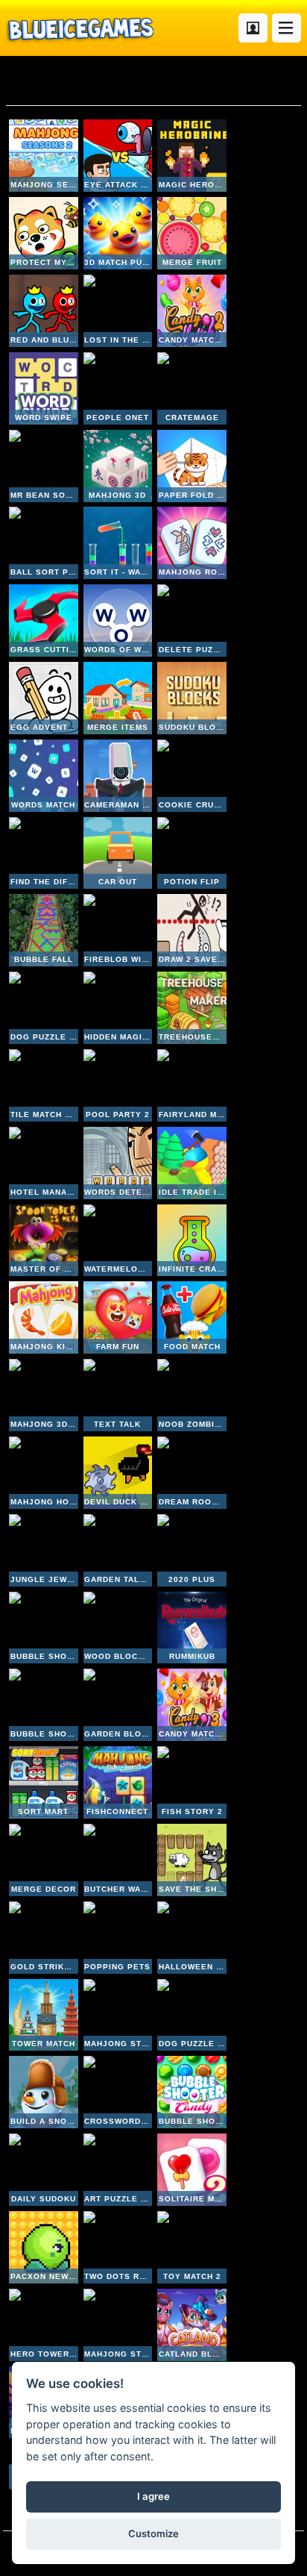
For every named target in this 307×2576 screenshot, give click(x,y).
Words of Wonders (118, 620)
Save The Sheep (192, 1860)
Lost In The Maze (118, 311)
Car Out (118, 853)
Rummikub (192, 1628)
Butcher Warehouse (118, 1860)
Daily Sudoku (44, 2170)
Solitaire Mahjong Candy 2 (192, 2170)
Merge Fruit (192, 233)
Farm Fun (118, 1317)
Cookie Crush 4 (192, 776)
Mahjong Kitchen (44, 1317)
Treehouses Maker (192, 1008)
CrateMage (192, 388)
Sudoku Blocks (192, 698)
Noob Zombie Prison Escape (192, 1395)
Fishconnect (118, 1782)
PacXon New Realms (44, 2247)
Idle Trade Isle (192, 1163)
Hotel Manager (44, 1163)
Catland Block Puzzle (192, 2325)
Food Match (192, 1317)
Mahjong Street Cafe (118, 2325)
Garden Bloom (118, 1705)
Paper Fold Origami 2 (192, 466)
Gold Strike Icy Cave (44, 1938)
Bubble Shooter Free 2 (44, 1705)
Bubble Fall (44, 930)
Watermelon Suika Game (118, 1241)
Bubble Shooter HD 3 (44, 1628)
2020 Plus (192, 1550)
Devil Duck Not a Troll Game (118, 1473)
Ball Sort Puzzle (44, 543)
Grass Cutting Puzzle (44, 620)
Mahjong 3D (118, 466)
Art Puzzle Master (118, 2170)
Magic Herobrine (192, 156)
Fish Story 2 (192, 1782)
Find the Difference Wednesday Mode (44, 853)
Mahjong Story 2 (118, 2015)
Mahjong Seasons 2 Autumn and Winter (44, 156)
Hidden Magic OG (118, 1008)
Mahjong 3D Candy (44, 1395)
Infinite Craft (192, 1241)
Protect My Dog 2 (44, 233)
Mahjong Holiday (44, 1473)
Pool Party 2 (118, 1085)
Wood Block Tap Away (118, 1628)
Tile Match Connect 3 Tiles (44, 1085)
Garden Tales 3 (118, 1550)
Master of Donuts (44, 1241)
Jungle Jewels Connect (44, 1550)
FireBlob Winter (118, 930)
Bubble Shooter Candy (192, 2092)
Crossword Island (118, 2092)
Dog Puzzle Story (192, 2015)
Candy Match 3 (192, 1705)
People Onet (118, 388)
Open (287, 28)
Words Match (44, 776)
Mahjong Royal (192, 543)
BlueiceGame (80, 28)
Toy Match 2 (192, 2247)
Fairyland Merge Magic (192, 1085)
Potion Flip (192, 853)
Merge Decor (44, 1860)
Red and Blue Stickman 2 (44, 311)
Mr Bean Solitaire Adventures (44, 466)
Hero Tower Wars (44, 2325)
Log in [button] (253, 28)
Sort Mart (44, 1782)
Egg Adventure (44, 698)
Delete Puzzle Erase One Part (192, 620)
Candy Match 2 (192, 311)
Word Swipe (44, 388)
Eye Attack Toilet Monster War (118, 156)
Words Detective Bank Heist (118, 1163)
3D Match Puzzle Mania (118, 233)
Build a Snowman (44, 2092)
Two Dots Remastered (118, 2247)
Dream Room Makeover (192, 1473)
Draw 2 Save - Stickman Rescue (192, 930)
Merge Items (118, 698)
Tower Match (44, 2015)
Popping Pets (118, 1938)
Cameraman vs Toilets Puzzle (118, 776)
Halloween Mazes (192, 1938)
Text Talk (118, 1395)
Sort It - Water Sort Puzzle (118, 543)
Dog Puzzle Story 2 (44, 1008)
